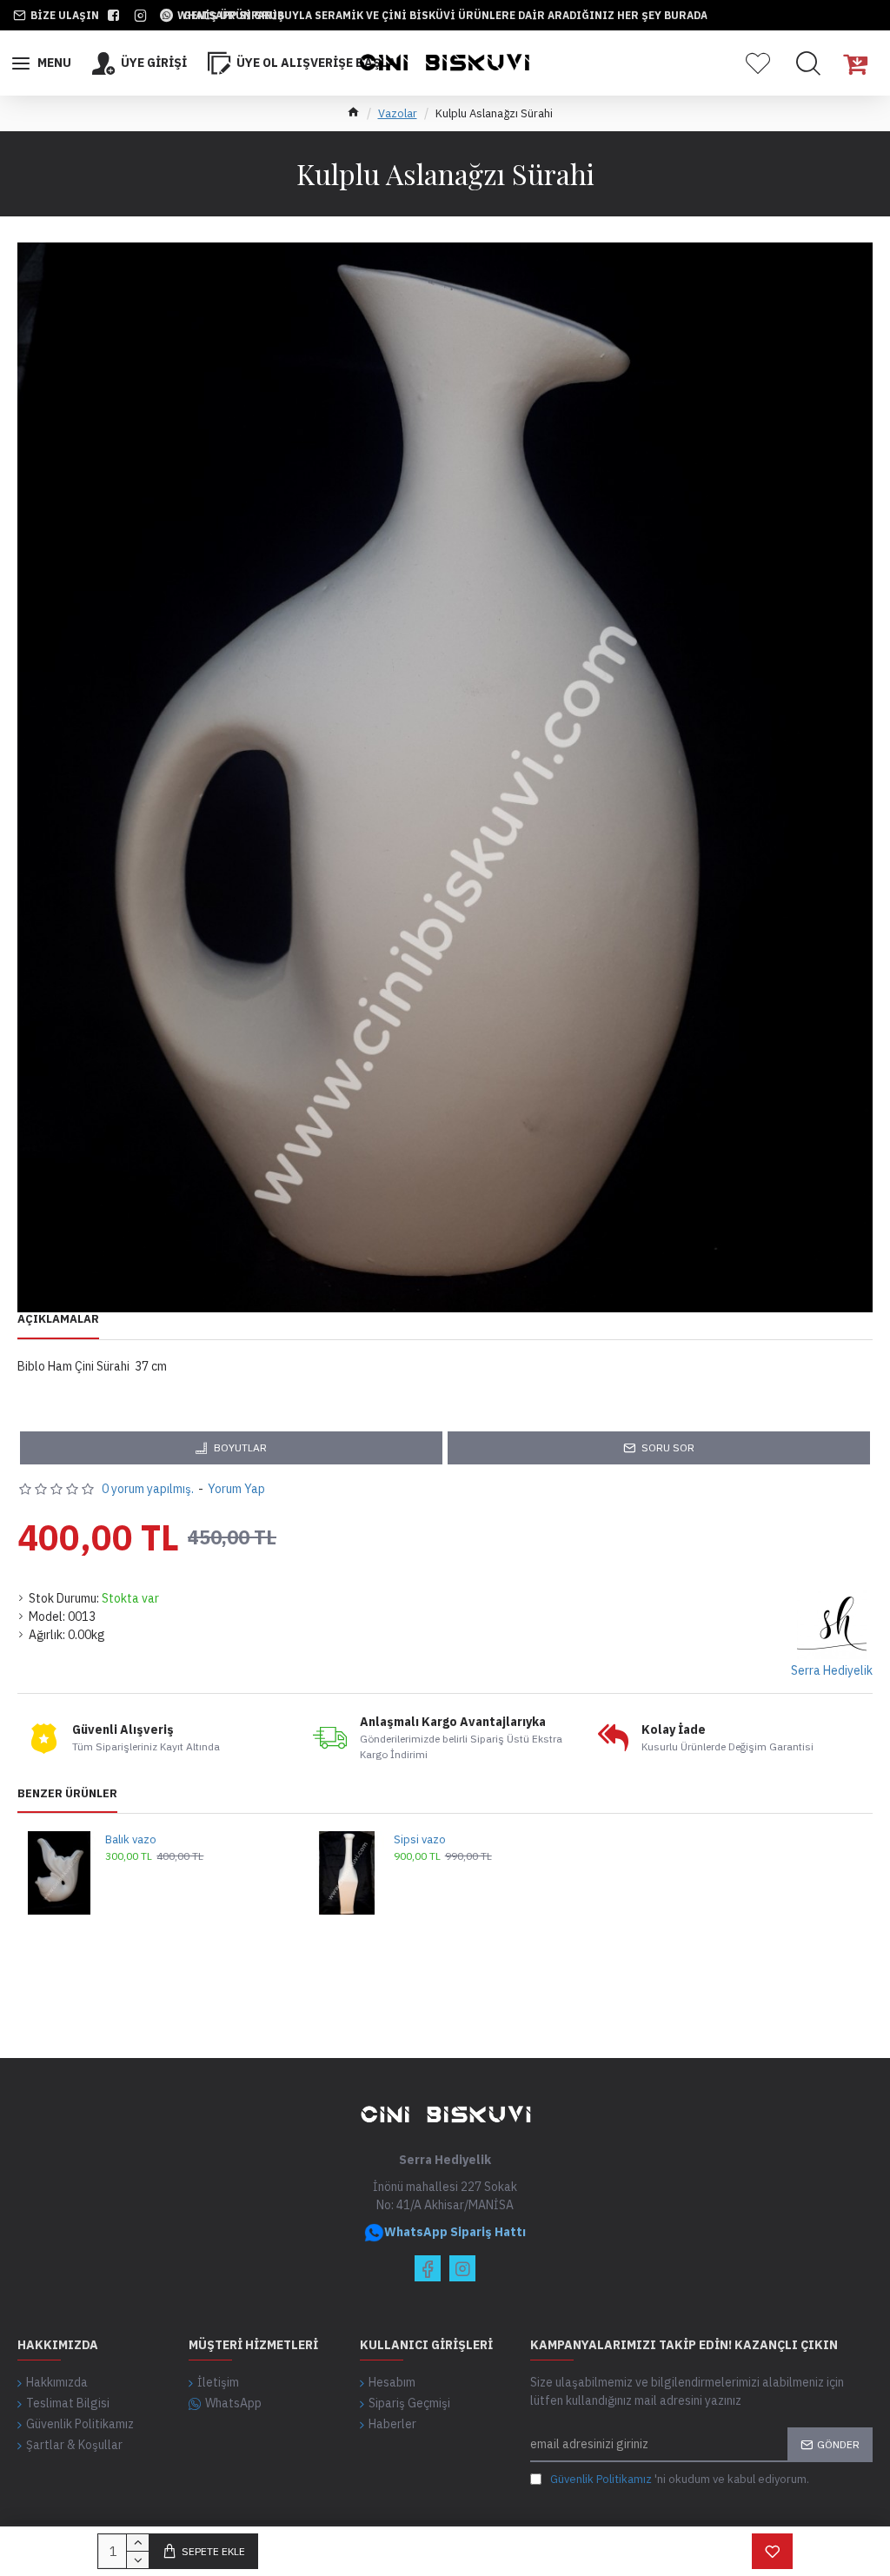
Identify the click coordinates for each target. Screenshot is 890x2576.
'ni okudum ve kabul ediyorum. (680, 2479)
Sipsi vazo (420, 1840)
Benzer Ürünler (67, 1794)
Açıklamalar (58, 1319)
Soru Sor (668, 1447)
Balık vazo (131, 1840)
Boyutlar (240, 1447)
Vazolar (398, 113)
